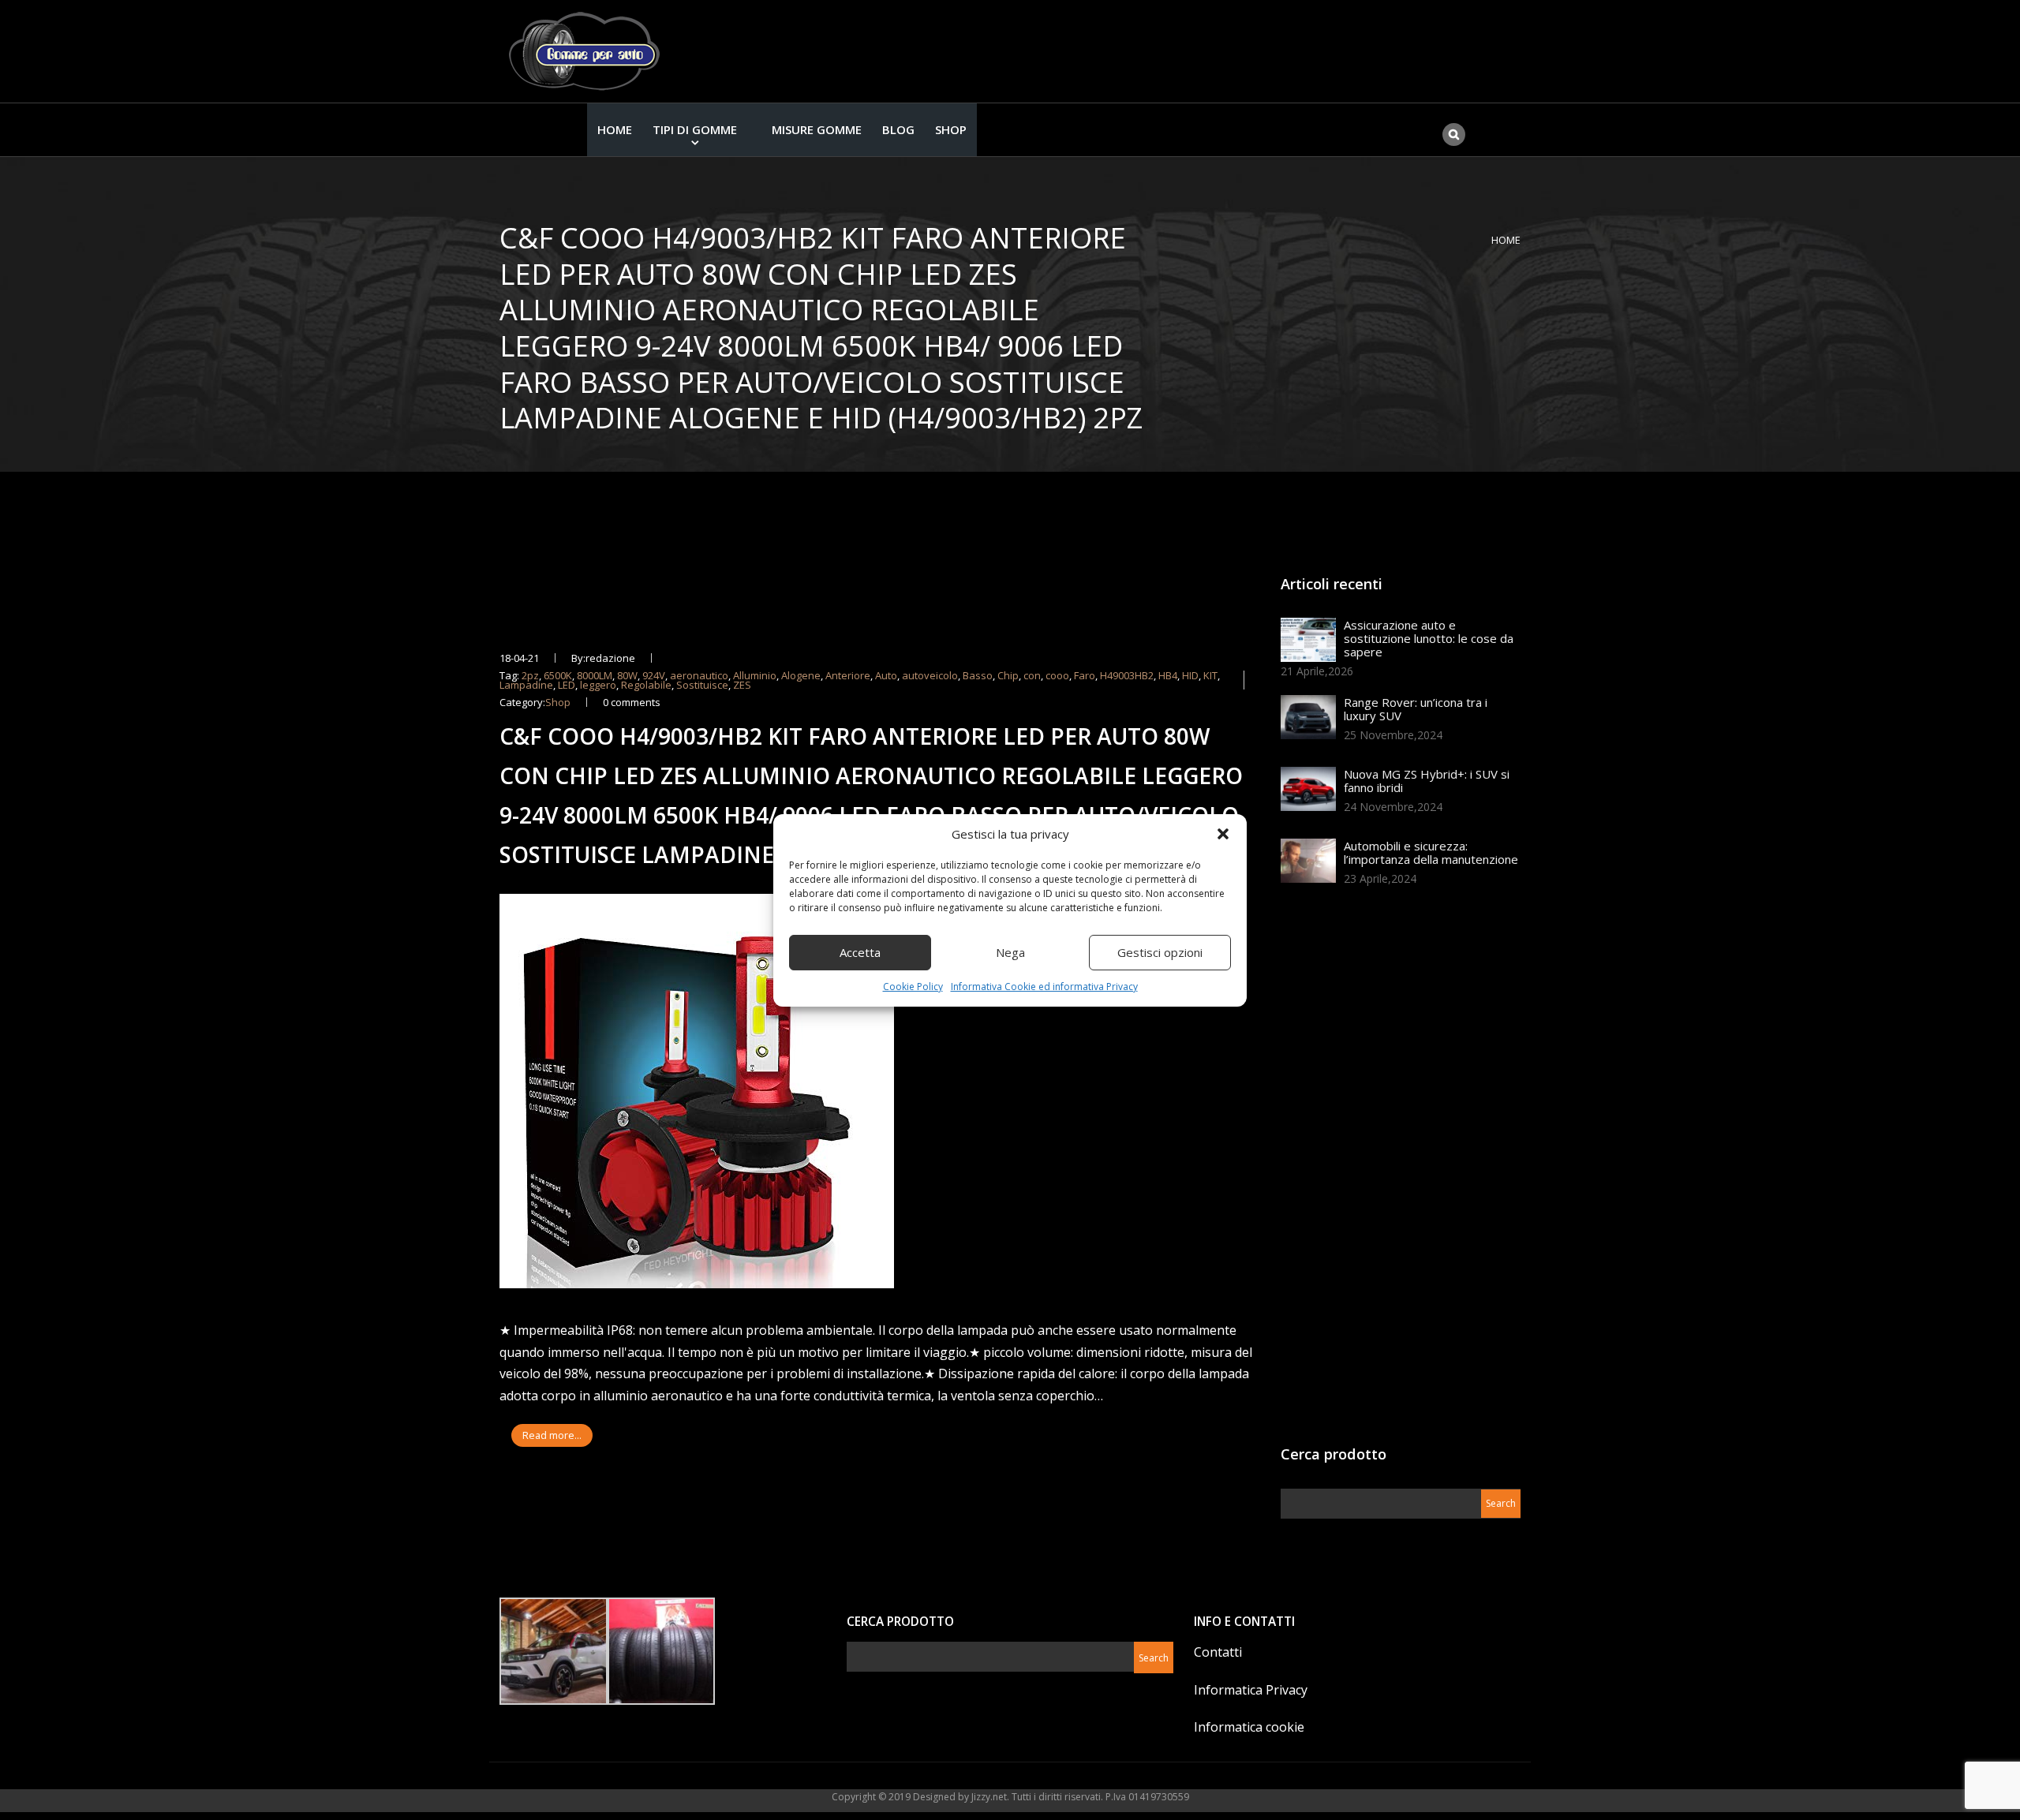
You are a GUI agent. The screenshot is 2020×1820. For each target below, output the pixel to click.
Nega (1010, 952)
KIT (1210, 675)
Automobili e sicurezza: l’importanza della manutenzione (1431, 852)
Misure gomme (817, 129)
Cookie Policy (913, 987)
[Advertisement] (1399, 1171)
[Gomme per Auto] (588, 51)
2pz (530, 675)
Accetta (860, 952)
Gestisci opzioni (1160, 952)
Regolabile (646, 685)
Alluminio (755, 675)
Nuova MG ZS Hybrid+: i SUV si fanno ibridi (1427, 781)
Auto (886, 675)
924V (654, 675)
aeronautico (699, 675)
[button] (1223, 834)
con (1032, 675)
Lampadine (526, 685)
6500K (558, 675)
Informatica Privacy (1251, 1690)
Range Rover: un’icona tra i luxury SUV (1416, 709)
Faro (1085, 675)
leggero (598, 685)
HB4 (1168, 675)
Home (615, 129)
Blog (898, 129)
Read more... (552, 1435)
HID (1190, 675)
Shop (951, 129)
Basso (978, 675)
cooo (1057, 675)
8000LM (595, 675)
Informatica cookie (1249, 1727)
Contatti (1218, 1652)
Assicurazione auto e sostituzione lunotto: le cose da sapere (1429, 638)
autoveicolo (930, 675)
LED (567, 685)
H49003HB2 (1127, 675)
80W (627, 675)
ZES (742, 685)
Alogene (801, 675)
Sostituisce (702, 685)
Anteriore (848, 675)
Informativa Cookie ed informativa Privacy (1044, 987)
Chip (1008, 675)
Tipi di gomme (695, 129)
